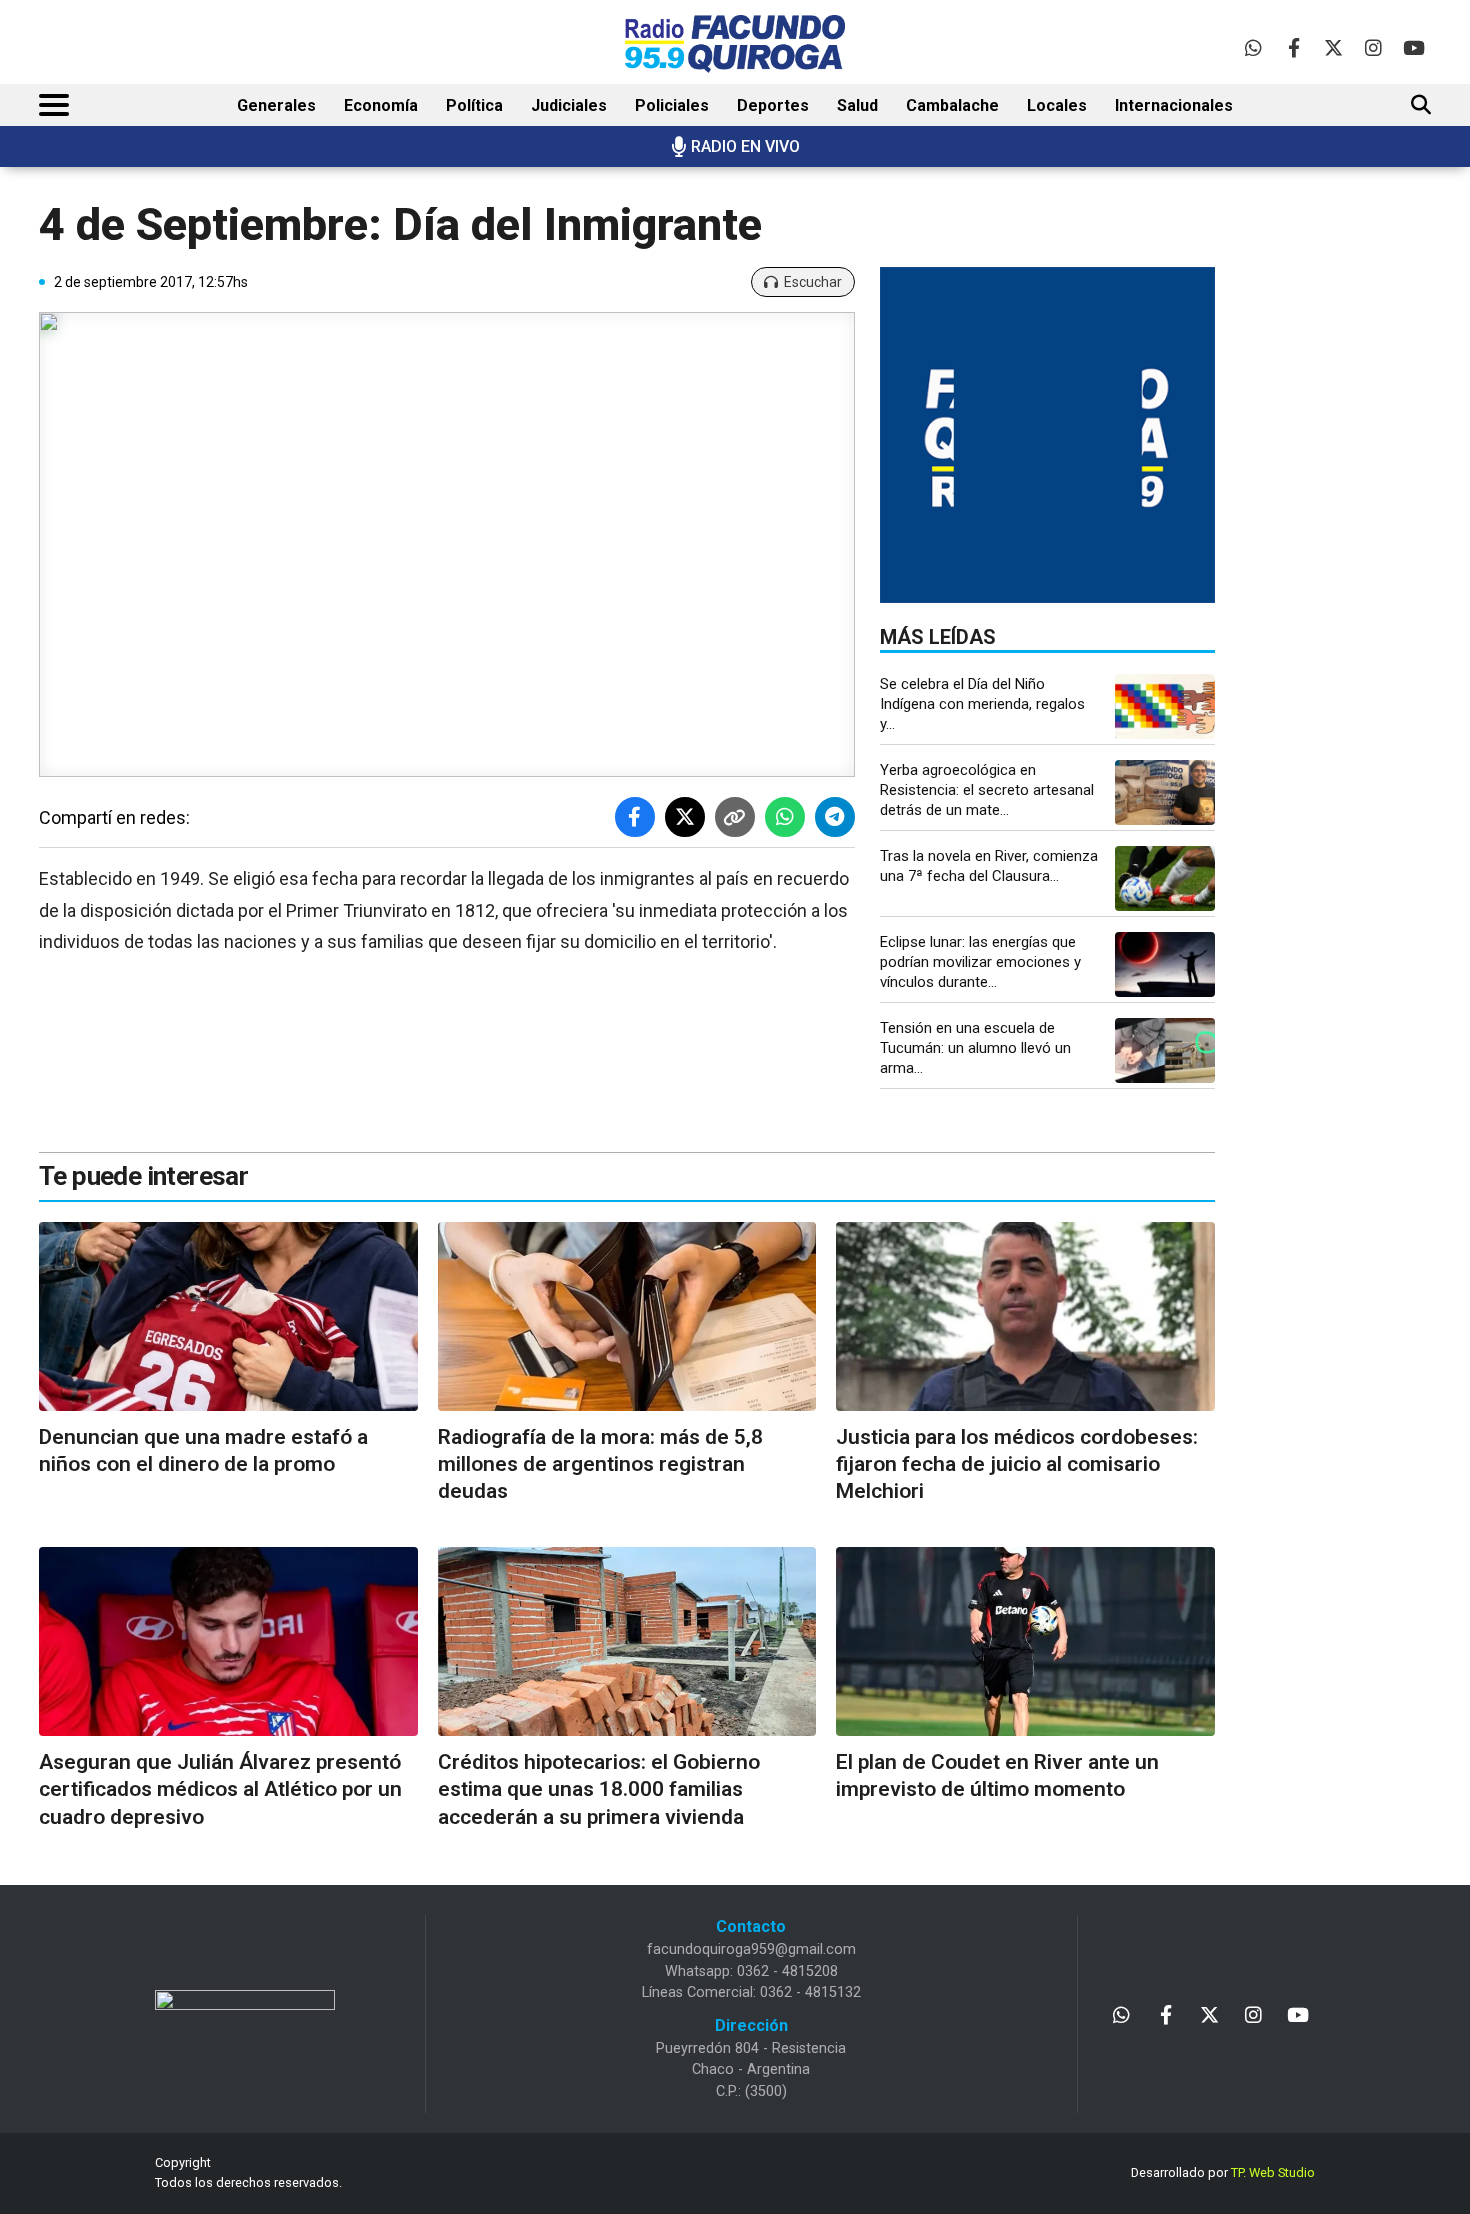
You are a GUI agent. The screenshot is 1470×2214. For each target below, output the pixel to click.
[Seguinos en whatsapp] (1253, 47)
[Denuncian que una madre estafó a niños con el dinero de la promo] (228, 1316)
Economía (381, 105)
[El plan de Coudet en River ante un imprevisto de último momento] (1025, 1641)
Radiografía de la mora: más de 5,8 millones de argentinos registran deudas (600, 1464)
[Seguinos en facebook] (1293, 47)
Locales (1057, 105)
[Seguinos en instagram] (1373, 47)
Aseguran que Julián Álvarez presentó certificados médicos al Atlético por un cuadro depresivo (220, 1789)
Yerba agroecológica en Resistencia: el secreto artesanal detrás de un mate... (987, 790)
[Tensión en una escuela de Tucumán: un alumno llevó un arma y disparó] (1165, 1050)
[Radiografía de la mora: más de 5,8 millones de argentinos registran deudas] (627, 1316)
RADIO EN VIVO (745, 146)
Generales (276, 105)
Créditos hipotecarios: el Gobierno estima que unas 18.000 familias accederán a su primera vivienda (599, 1789)
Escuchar (813, 282)
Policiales (672, 105)
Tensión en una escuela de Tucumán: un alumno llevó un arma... (975, 1048)
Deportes (773, 105)
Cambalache (952, 105)
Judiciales (569, 105)
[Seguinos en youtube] (1413, 47)
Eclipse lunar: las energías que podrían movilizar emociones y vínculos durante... (980, 962)
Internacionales (1174, 105)
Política (474, 105)
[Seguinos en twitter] (1333, 47)
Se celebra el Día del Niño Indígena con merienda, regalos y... (982, 704)
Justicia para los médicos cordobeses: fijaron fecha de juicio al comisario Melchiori (1017, 1464)
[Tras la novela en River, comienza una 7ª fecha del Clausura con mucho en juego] (1165, 878)
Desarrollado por (1223, 2172)
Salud (857, 105)
